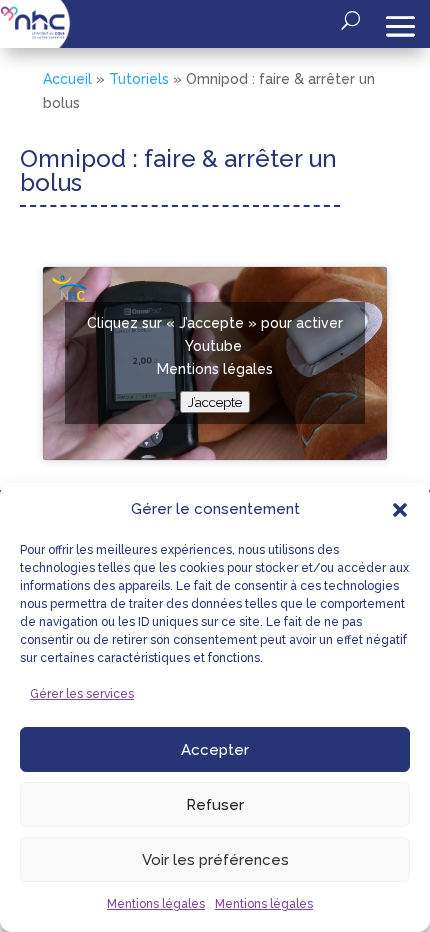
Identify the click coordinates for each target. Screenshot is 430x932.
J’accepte (215, 402)
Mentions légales (156, 904)
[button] (400, 510)
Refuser (215, 805)
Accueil (67, 79)
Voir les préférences (215, 860)
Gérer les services (82, 694)
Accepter (215, 750)
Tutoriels (139, 79)
